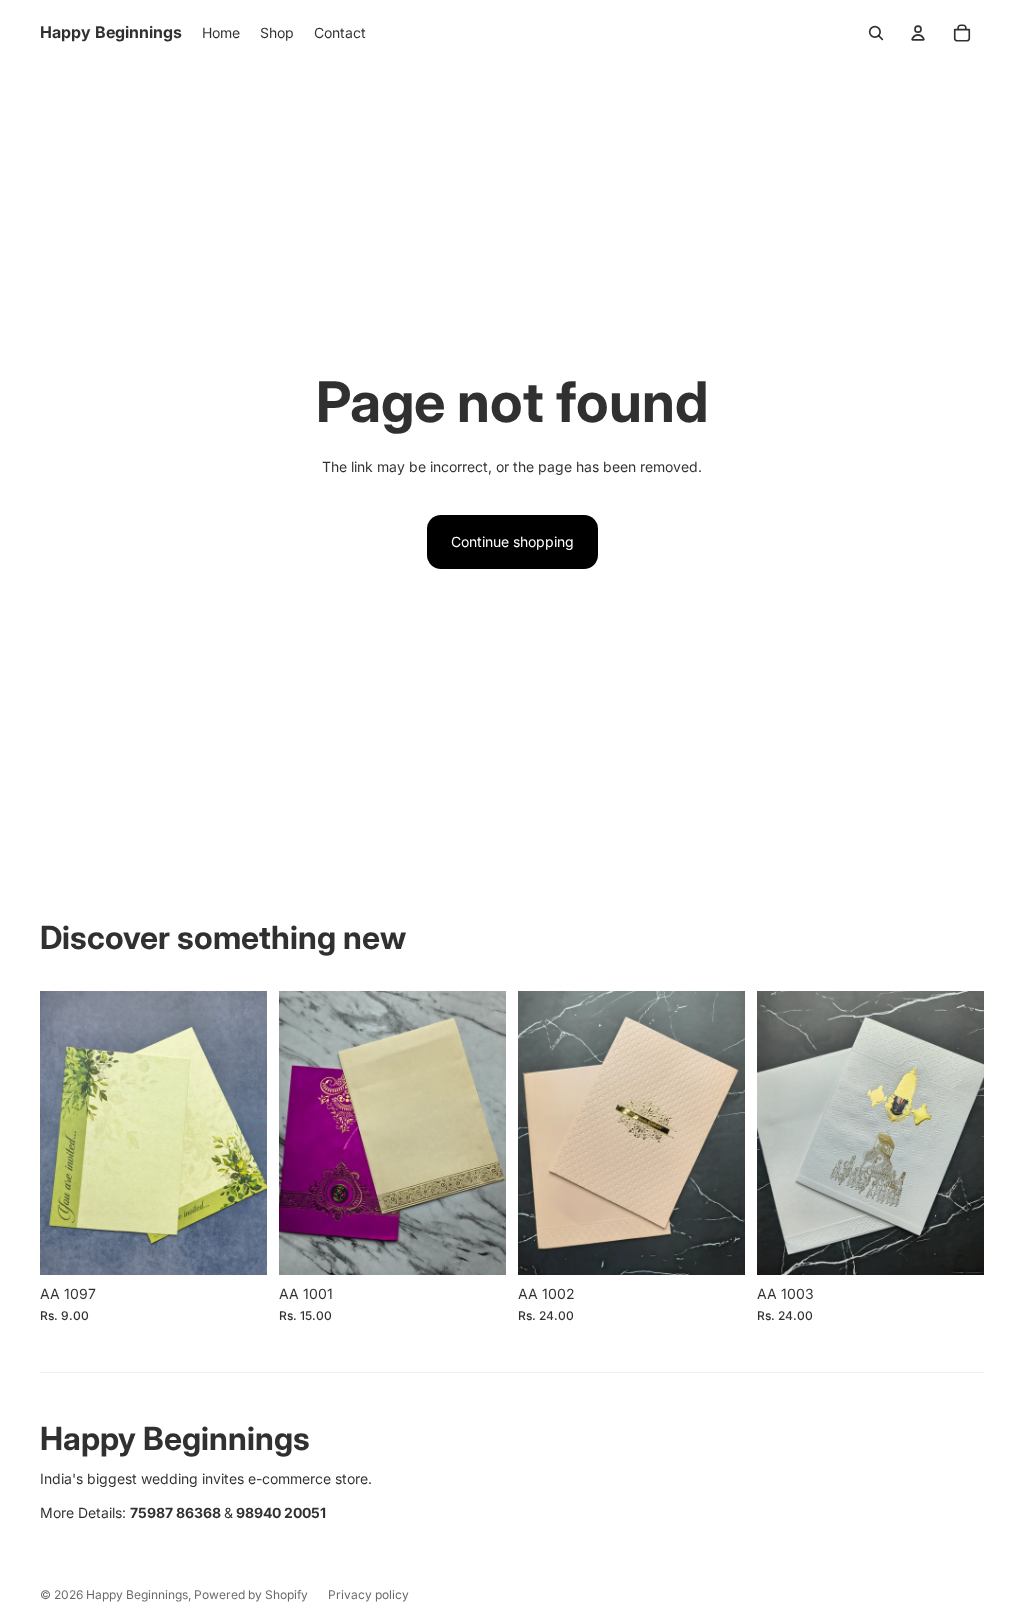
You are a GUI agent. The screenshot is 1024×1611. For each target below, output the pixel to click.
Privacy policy (368, 1594)
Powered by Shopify (251, 1594)
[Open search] (876, 33)
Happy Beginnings (137, 1594)
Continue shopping (512, 541)
